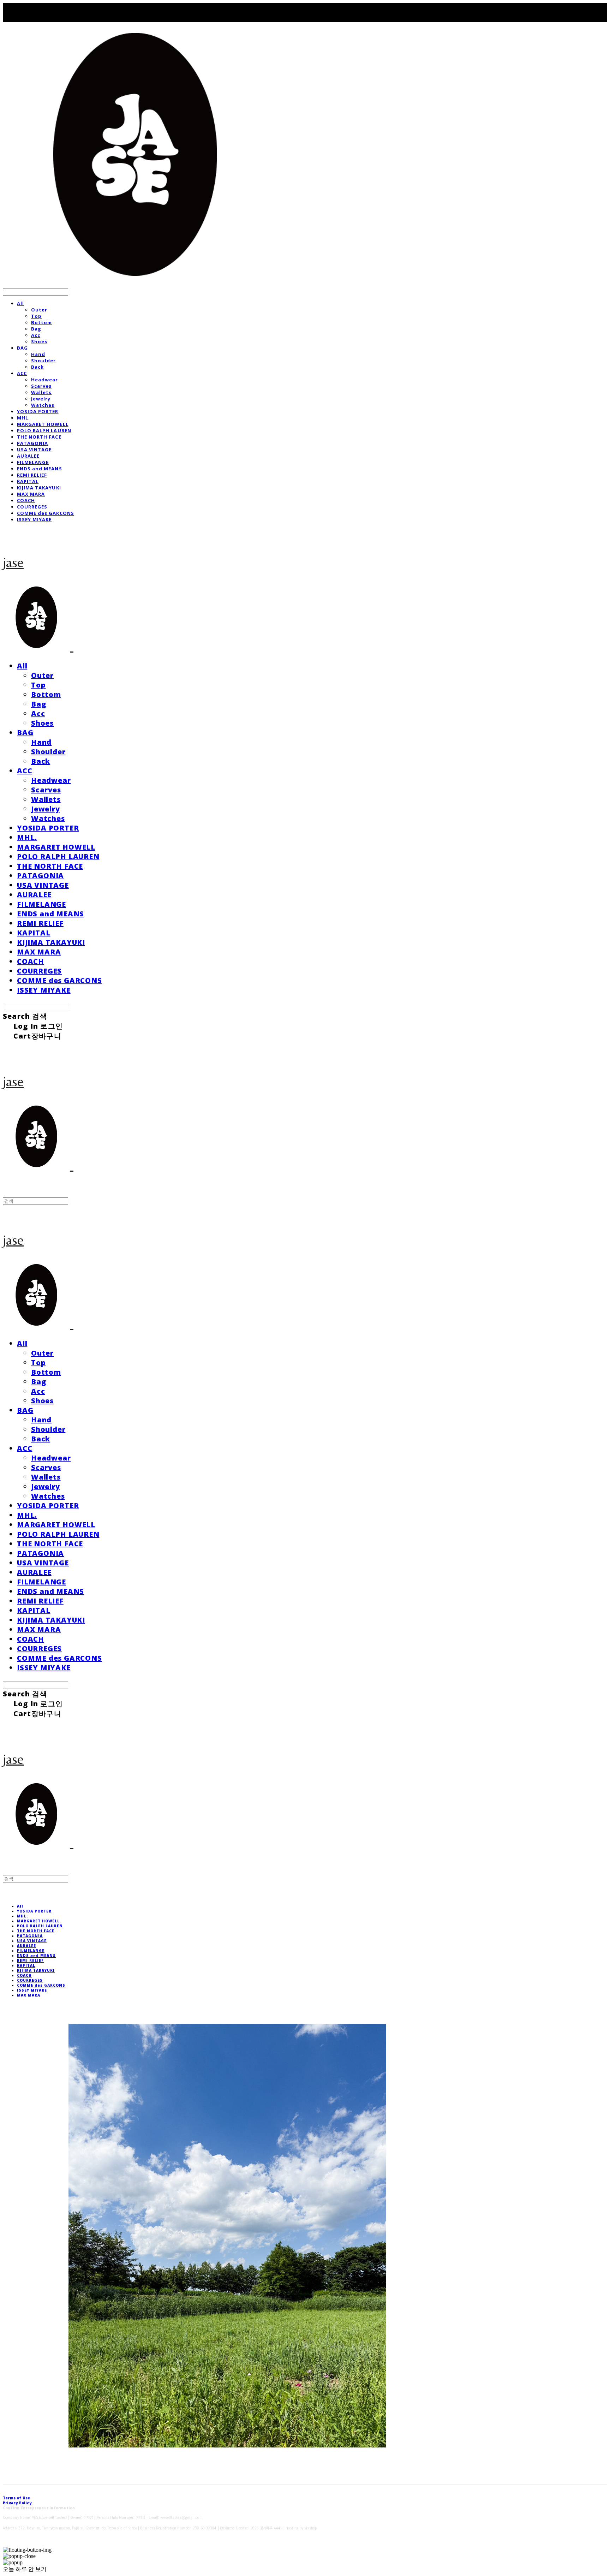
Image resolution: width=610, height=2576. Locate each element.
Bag (36, 329)
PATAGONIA (32, 443)
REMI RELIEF (32, 475)
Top (36, 316)
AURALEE (28, 456)
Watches (43, 405)
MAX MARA (31, 494)
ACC (22, 373)
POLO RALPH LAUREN (44, 430)
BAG (22, 348)
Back (37, 367)
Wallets (41, 392)
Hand (38, 354)
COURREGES (32, 507)
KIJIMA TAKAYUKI (39, 488)
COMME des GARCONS (46, 513)
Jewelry (41, 399)
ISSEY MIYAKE (34, 519)
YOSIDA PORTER (38, 411)
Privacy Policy (17, 2503)
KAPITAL (28, 481)
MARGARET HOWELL (43, 424)
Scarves (41, 386)
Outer (39, 310)
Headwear (44, 380)
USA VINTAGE (34, 450)
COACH (26, 500)
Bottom (41, 322)
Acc (36, 335)
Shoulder (43, 361)
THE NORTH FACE (39, 437)
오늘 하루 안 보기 (25, 2569)
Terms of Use (16, 2498)
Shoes (39, 341)
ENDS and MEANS (40, 469)
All (20, 303)
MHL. (23, 418)
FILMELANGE (33, 462)
